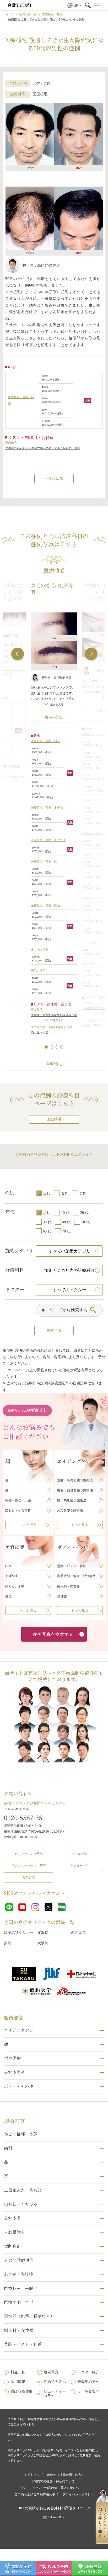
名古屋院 (78, 1933)
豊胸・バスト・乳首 (23, 2344)
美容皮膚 (12, 2218)
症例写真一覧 (28, 14)
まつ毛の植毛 (40, 949)
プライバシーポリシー (78, 2494)
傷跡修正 (12, 2246)
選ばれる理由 (21, 2391)
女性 (65, 1194)
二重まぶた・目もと (23, 2190)
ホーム (10, 14)
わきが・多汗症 (19, 2274)
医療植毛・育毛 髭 (44, 861)
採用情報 (18, 2382)
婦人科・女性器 (19, 2330)
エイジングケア (19, 2030)
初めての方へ (55, 2382)
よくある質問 (88, 2391)
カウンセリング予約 (29, 1854)
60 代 (47, 1231)
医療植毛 (54, 1064)
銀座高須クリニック (20, 1933)
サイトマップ (33, 2475)
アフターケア (79, 1866)
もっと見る (28, 1525)
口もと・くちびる (21, 2204)
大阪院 (43, 1943)
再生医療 (12, 2058)
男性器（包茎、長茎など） (29, 2316)
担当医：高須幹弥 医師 (41, 265)
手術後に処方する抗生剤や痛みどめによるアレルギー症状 (43, 448)
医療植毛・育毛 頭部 (45, 741)
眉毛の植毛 (38, 971)
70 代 (66, 1231)
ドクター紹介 (88, 2372)
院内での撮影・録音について (54, 2481)
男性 (83, 1194)
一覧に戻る (54, 478)
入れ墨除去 (14, 2232)
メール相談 (79, 1854)
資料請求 (29, 1877)
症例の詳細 (54, 717)
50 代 (85, 1222)
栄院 (8, 1943)
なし (47, 1194)
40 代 (66, 1222)
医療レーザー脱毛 (21, 2288)
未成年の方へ (88, 2382)
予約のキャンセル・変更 (29, 1866)
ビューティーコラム (55, 2394)
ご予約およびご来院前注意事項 (36, 2494)
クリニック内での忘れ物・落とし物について (54, 2488)
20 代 (84, 1213)
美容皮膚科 (14, 2072)
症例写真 (51, 2372)
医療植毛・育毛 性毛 (45, 905)
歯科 (8, 2148)
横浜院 (43, 1933)
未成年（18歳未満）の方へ (66, 2475)
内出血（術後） (41, 1032)
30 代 (47, 1222)
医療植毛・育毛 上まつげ (48, 840)
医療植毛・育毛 (52, 14)
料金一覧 (18, 2372)
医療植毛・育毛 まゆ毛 (47, 807)
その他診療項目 (19, 2260)
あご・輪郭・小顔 (21, 2134)
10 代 (65, 1213)
